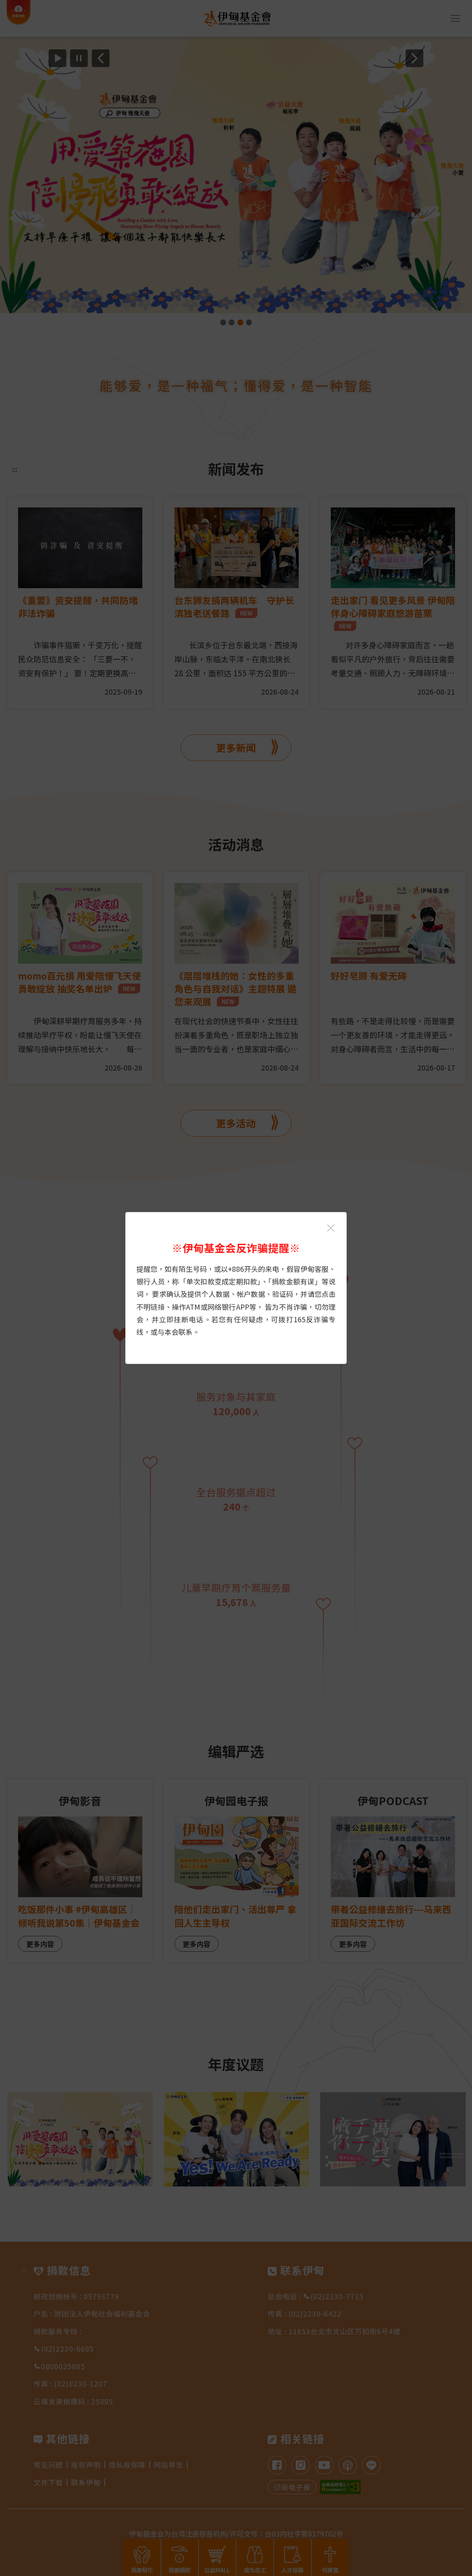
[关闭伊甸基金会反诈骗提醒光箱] (331, 1228)
